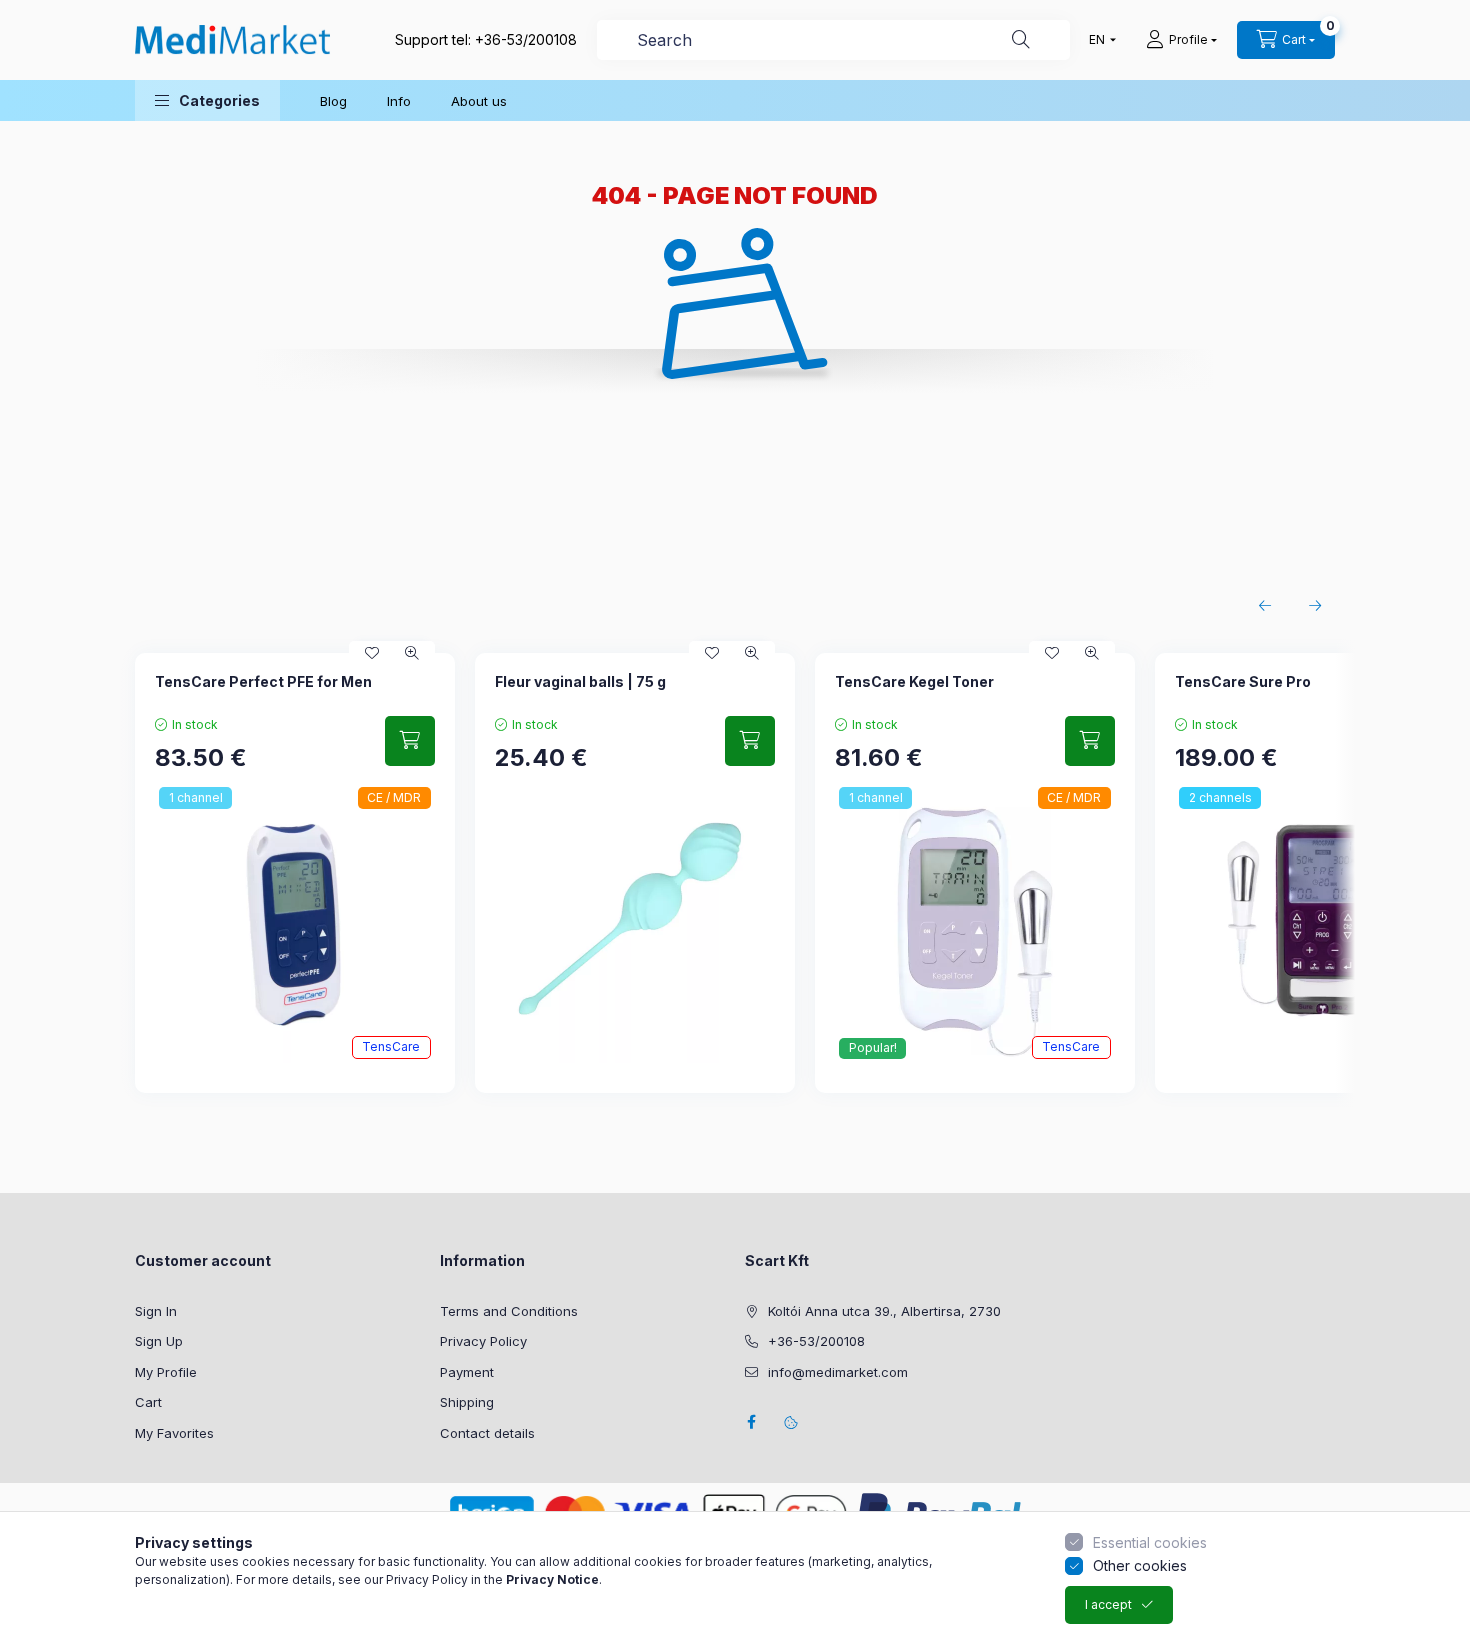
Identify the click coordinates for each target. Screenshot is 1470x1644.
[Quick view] (412, 653)
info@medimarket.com (838, 1372)
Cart (148, 1402)
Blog (333, 101)
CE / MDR (394, 797)
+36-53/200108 (526, 39)
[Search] (1021, 40)
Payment (467, 1372)
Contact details (487, 1433)
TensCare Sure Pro (1243, 681)
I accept (1108, 1604)
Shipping (467, 1402)
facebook (751, 1422)
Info (399, 101)
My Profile (166, 1372)
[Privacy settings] (791, 1422)
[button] (207, 100)
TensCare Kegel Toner (914, 681)
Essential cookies (1150, 1542)
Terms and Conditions (509, 1311)
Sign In (156, 1311)
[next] (1315, 606)
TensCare (391, 1046)
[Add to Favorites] (372, 653)
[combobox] (833, 40)
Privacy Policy (483, 1341)
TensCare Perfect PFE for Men (263, 681)
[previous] (1265, 606)
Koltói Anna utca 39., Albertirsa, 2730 (884, 1311)
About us (479, 101)
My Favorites (174, 1433)
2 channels (1220, 797)
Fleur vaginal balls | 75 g (580, 681)
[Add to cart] (410, 741)
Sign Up (159, 1341)
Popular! (873, 1047)
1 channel (196, 797)
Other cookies (1140, 1565)
